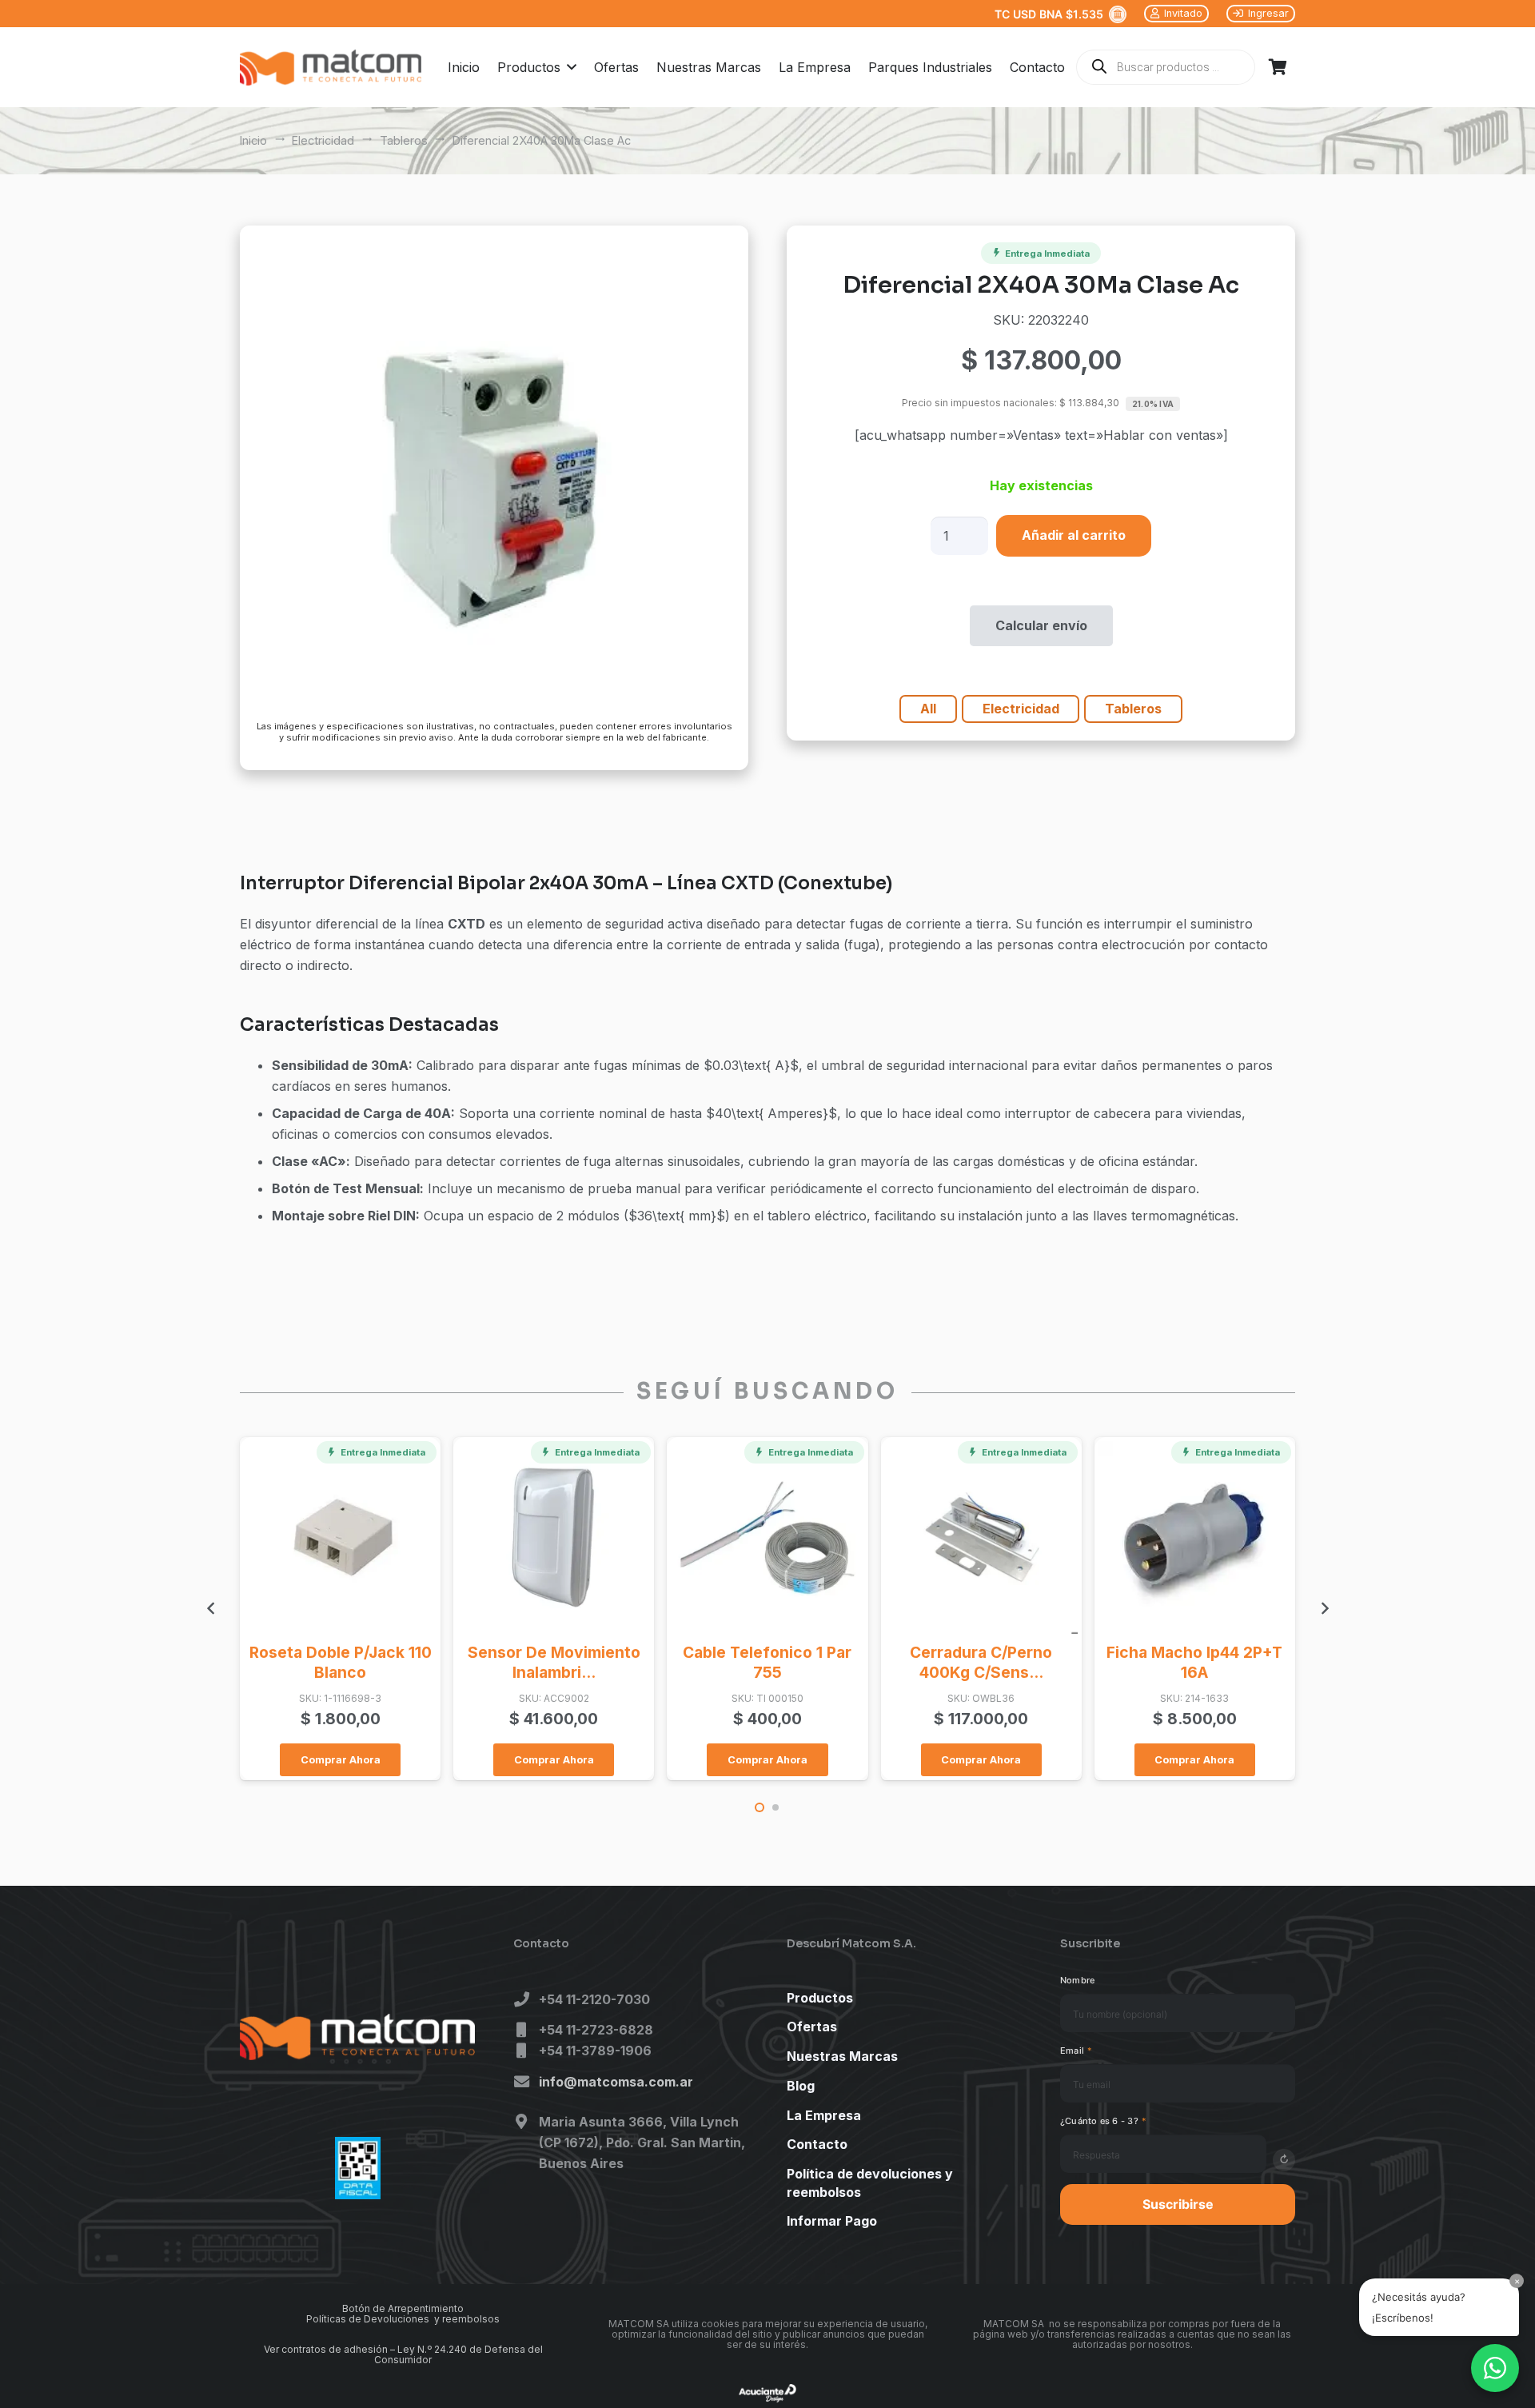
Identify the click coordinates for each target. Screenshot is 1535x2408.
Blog (801, 2086)
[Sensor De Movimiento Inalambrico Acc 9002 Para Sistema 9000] (554, 1537)
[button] (568, 67)
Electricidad (323, 140)
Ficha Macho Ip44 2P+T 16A (1194, 1662)
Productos (820, 1998)
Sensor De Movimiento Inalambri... (554, 1662)
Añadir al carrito (1074, 535)
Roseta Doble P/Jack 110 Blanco (341, 1662)
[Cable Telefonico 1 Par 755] (767, 1537)
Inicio (253, 140)
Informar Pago (832, 2222)
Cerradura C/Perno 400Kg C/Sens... (981, 1662)
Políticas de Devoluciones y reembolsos (403, 2319)
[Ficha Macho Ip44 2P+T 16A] (1195, 1537)
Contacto (817, 2145)
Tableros (404, 140)
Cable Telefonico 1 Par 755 (767, 1662)
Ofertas (812, 2027)
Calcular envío (1041, 625)
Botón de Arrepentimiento (403, 2308)
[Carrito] (1278, 67)
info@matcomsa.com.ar (616, 2083)
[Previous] (211, 1608)
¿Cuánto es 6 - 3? (1103, 2121)
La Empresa (824, 2115)
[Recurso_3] (331, 68)
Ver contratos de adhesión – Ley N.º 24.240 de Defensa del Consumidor (403, 2354)
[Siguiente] (1324, 1608)
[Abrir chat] (1495, 2368)
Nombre (1077, 1980)
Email (1076, 2051)
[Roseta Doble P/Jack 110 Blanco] (340, 1537)
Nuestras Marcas (842, 2057)
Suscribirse (1178, 2204)
